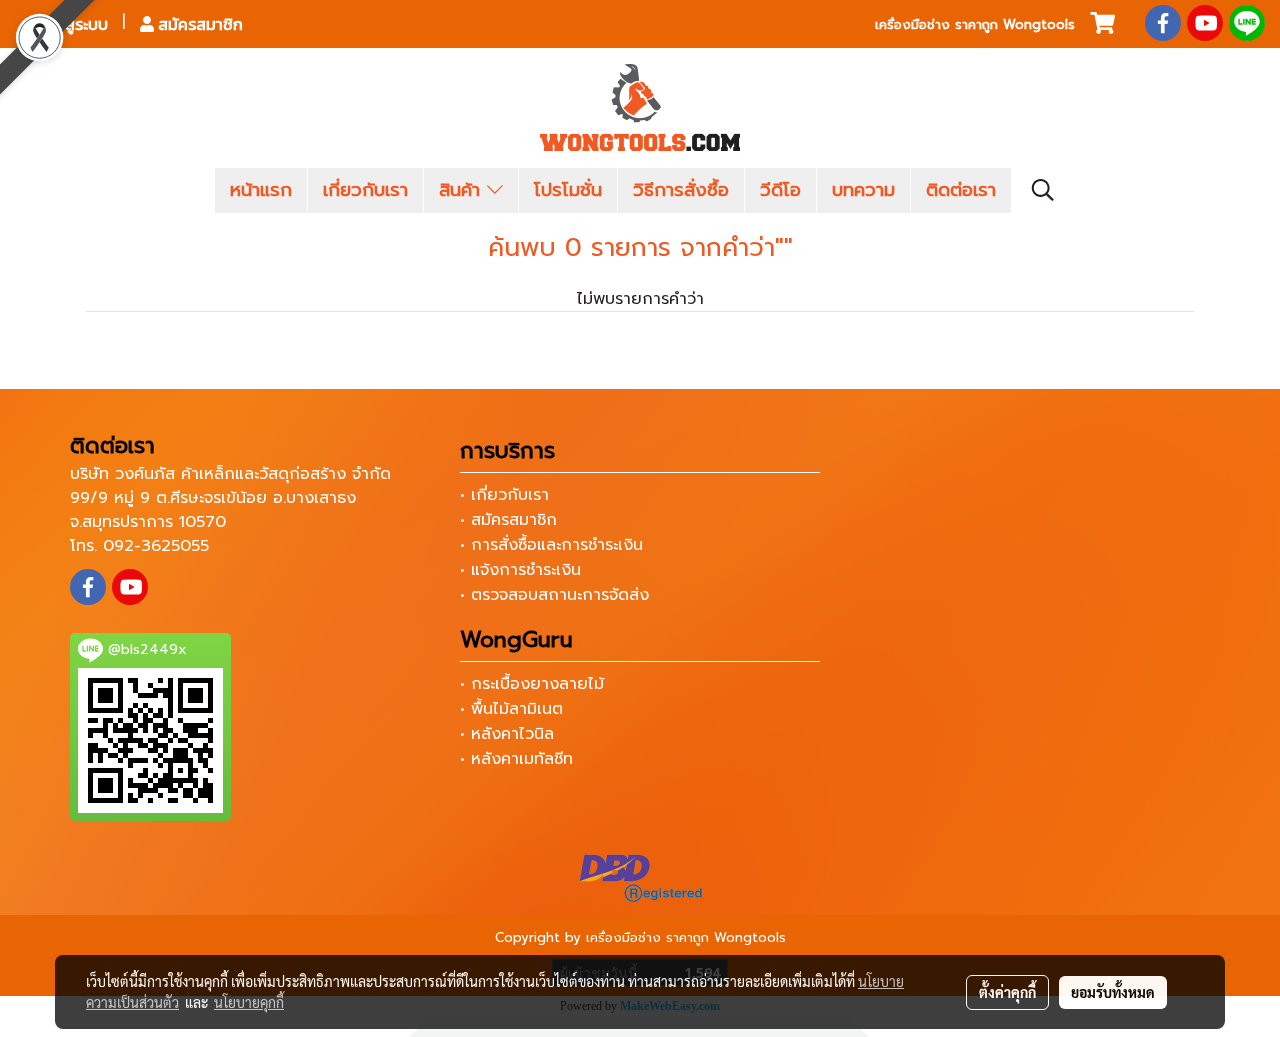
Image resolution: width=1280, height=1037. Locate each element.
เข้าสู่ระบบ (73, 24)
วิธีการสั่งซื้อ (681, 190)
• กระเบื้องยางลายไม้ (532, 684)
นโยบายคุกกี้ (249, 1002)
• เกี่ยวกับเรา (504, 495)
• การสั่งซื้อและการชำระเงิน (551, 545)
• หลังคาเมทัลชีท (516, 759)
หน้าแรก (261, 190)
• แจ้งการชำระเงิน (520, 570)
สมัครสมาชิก (198, 24)
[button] (1043, 190)
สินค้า (463, 190)
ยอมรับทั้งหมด (1113, 992)
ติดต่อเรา (961, 190)
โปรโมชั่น (568, 190)
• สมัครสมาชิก (508, 520)
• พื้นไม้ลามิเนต (511, 709)
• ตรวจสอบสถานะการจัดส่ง (554, 595)
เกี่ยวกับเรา (365, 190)
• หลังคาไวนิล (507, 734)
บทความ (863, 190)
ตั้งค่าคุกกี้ (1007, 992)
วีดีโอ (780, 190)
